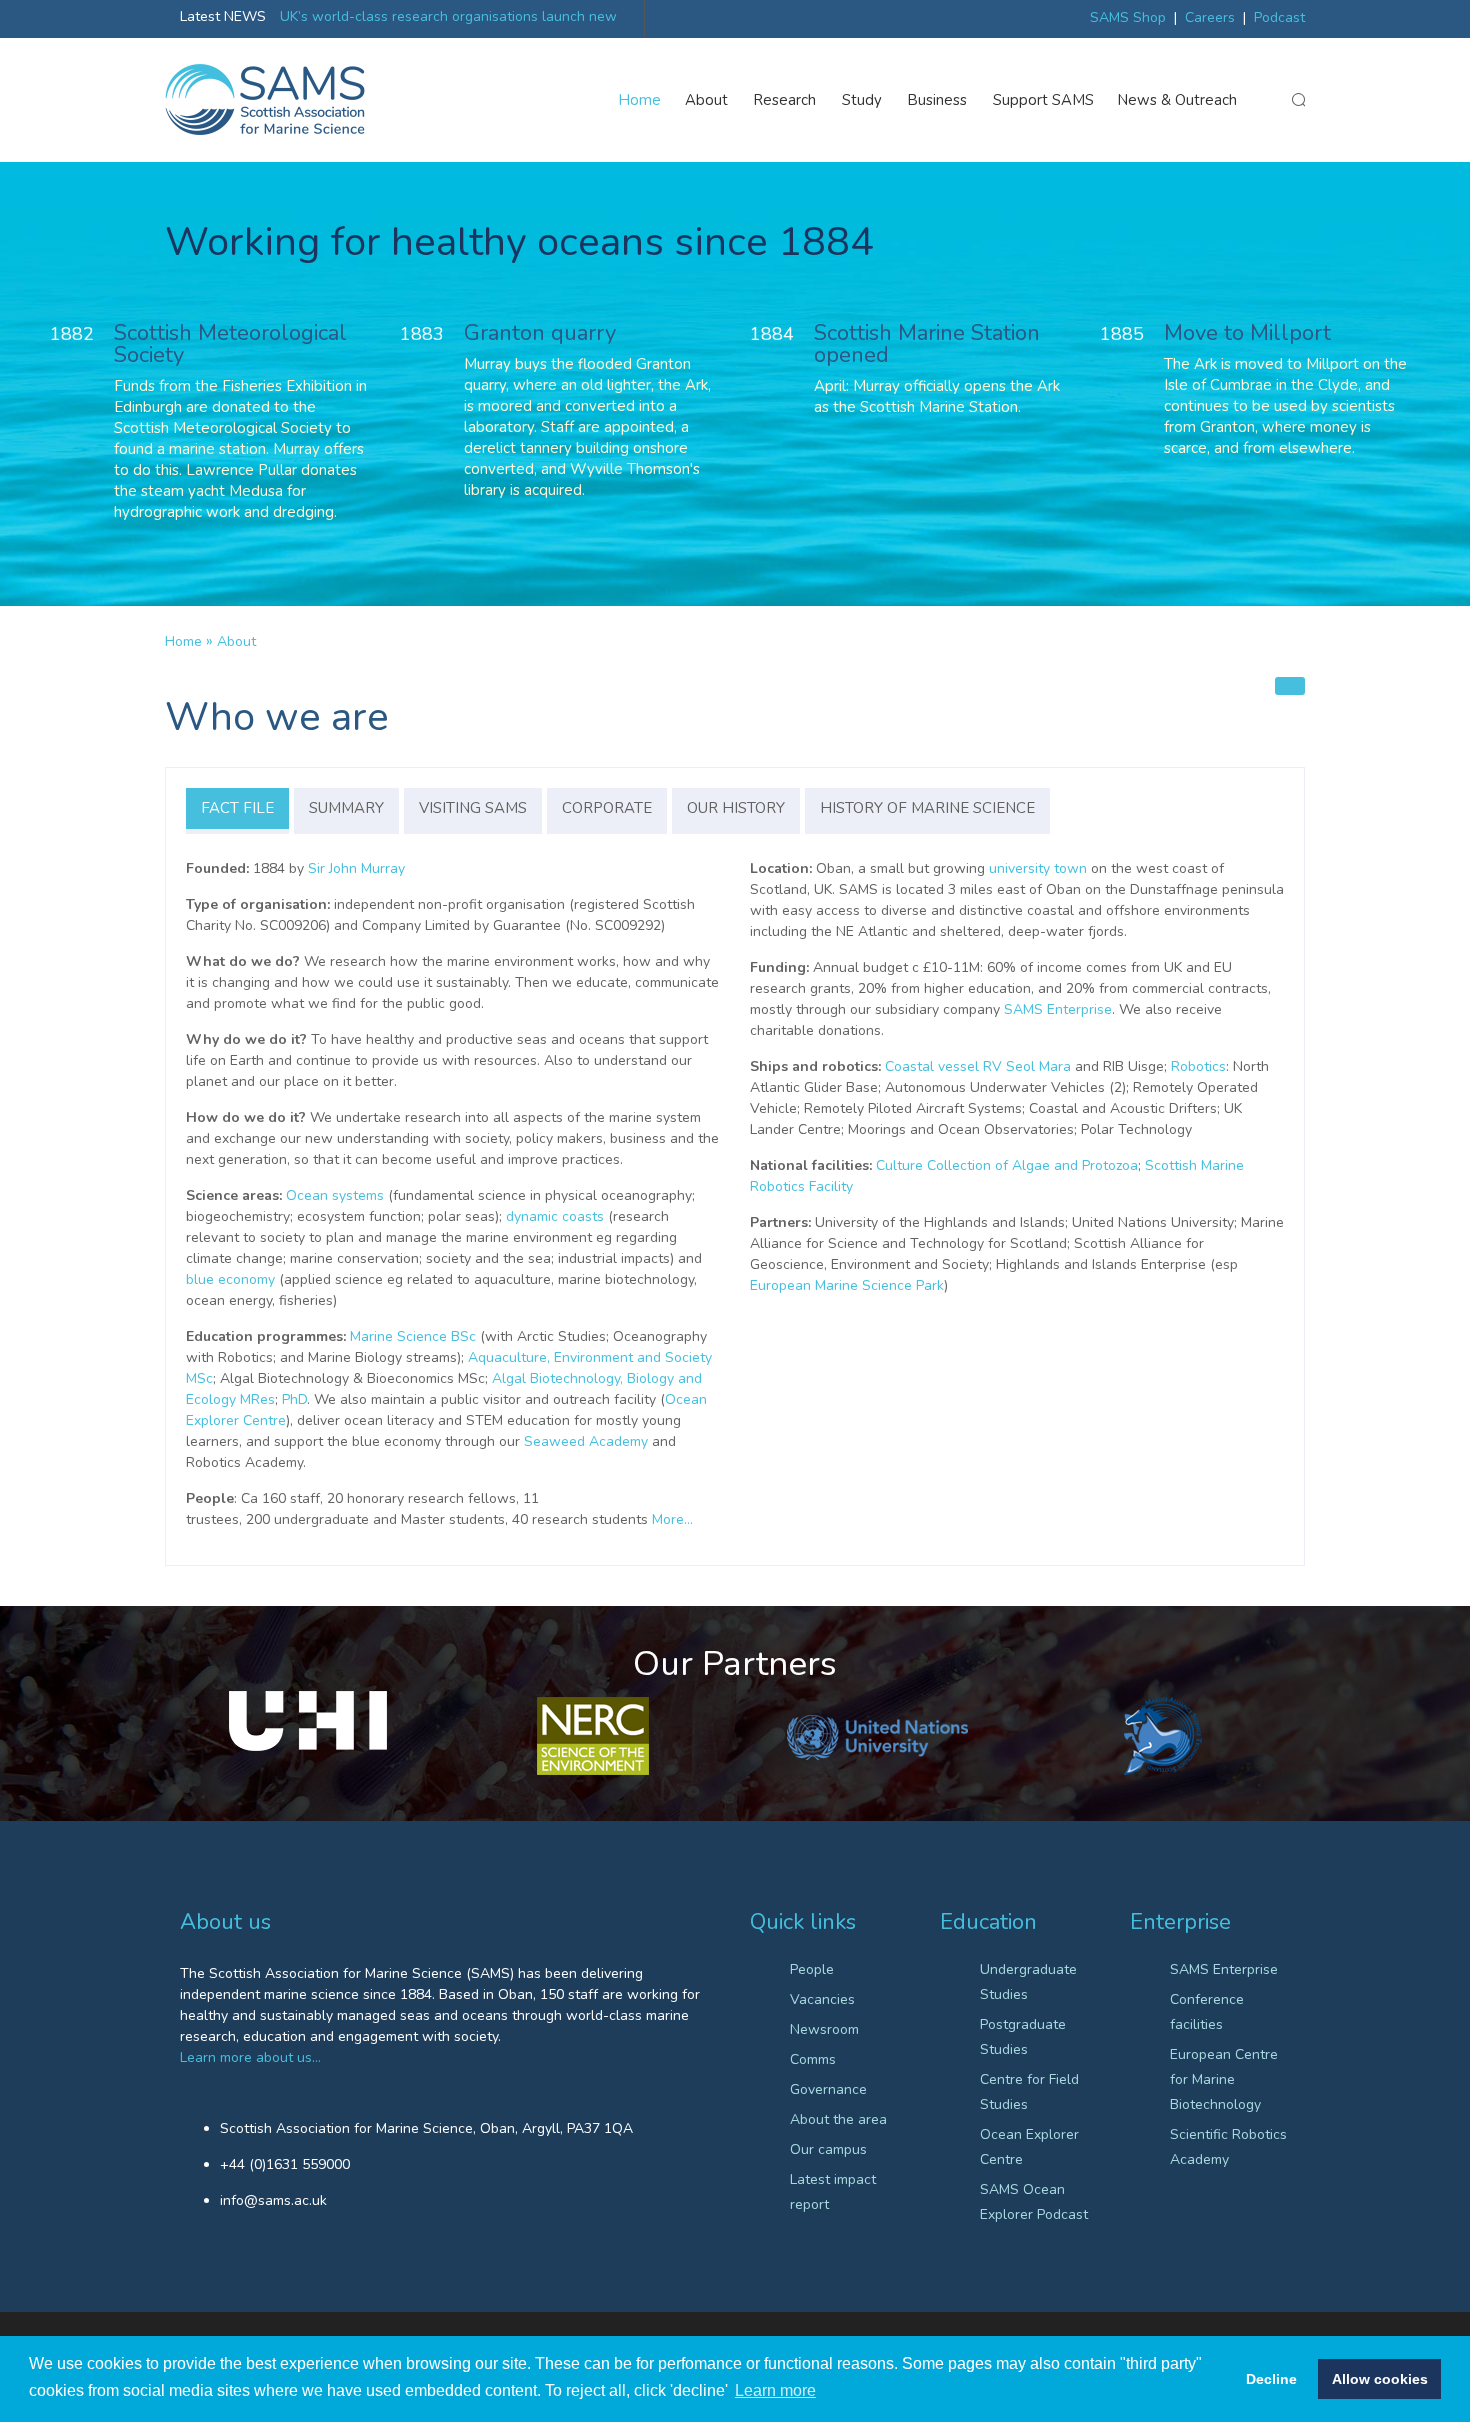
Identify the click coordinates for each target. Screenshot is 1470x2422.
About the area (838, 2119)
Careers (1210, 17)
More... (672, 1519)
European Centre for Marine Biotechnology (1224, 2079)
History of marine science (927, 808)
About (706, 100)
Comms (813, 2059)
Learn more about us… (250, 2057)
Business (937, 100)
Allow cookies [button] (1380, 2379)
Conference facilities (1207, 2012)
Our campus (828, 2149)
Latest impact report (833, 2192)
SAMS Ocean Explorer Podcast (1034, 2202)
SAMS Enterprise (1058, 1009)
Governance (828, 2089)
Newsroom (824, 2029)
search (1298, 100)
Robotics (1198, 1066)
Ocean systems (335, 1195)
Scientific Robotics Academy (1228, 2147)
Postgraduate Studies (1023, 2037)
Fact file (237, 808)
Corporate (607, 808)
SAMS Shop (1128, 17)
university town (1038, 868)
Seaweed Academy (586, 1441)
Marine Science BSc (413, 1336)
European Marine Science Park (847, 1285)
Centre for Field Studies (1029, 2092)
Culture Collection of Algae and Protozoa (1007, 1165)
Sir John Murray (356, 868)
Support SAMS (1043, 100)
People (812, 1969)
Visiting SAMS (473, 808)
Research (785, 100)
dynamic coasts (555, 1216)
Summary (346, 808)
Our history (736, 808)
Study (862, 100)
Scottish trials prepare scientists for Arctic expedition (449, 16)
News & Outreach (1177, 100)
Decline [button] (1271, 2379)
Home (640, 100)
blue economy (230, 1279)
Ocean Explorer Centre (1029, 2147)
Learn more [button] (775, 2390)
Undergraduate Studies (1028, 1982)
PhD (294, 1399)
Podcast (1279, 17)
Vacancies (822, 1999)
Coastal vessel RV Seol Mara (978, 1066)
